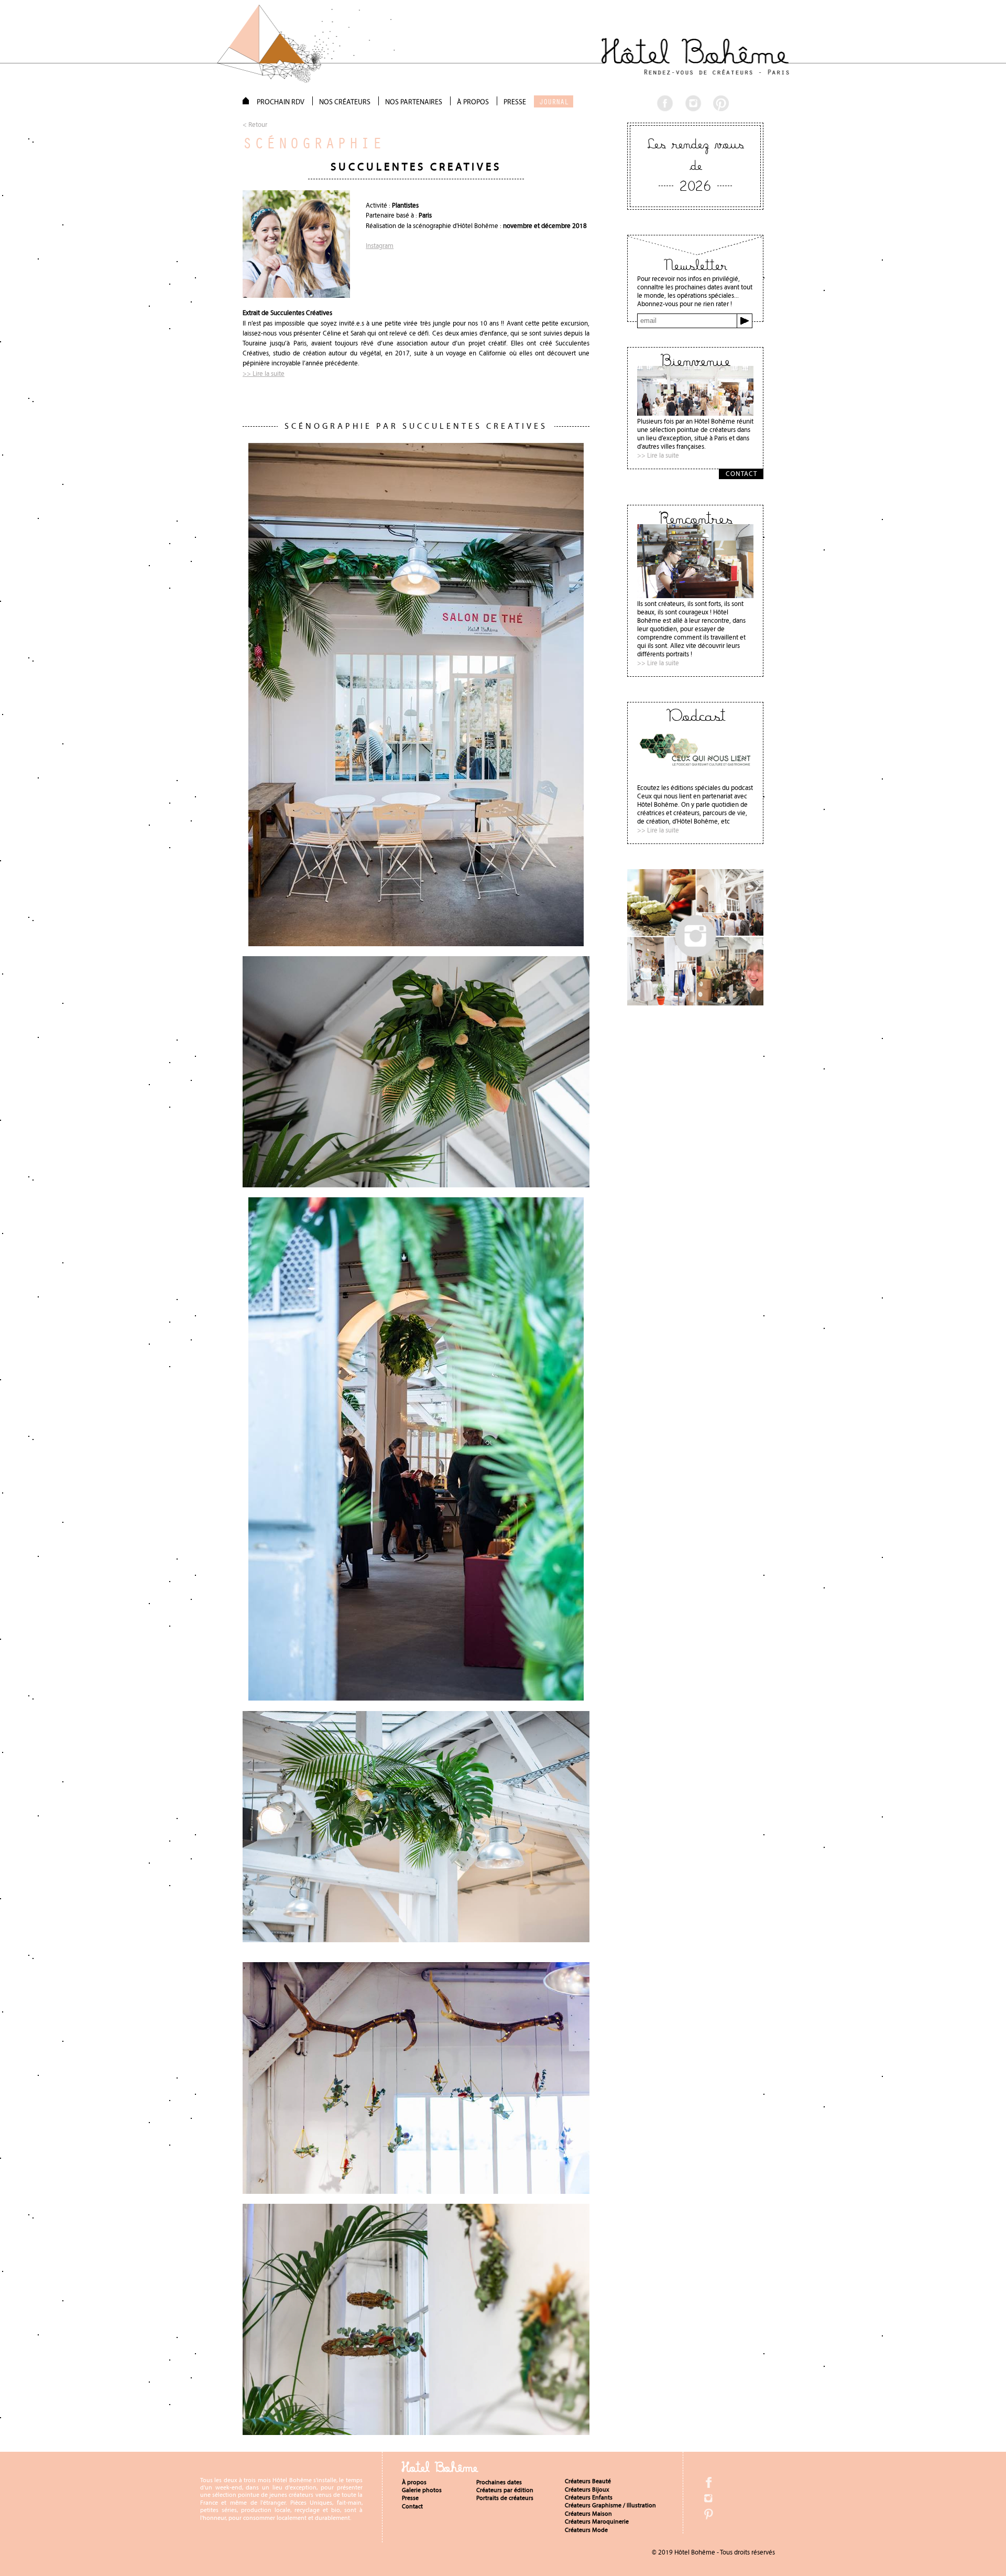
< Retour (255, 125)
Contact (412, 2506)
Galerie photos (422, 2490)
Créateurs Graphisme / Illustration (610, 2505)
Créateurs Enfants (589, 2497)
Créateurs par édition (505, 2490)
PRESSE (515, 102)
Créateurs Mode (586, 2530)
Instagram (380, 246)
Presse (410, 2498)
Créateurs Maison (588, 2514)
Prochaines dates (499, 2482)
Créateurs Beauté (588, 2481)
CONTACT (741, 474)
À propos (414, 2482)
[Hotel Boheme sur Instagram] (695, 1003)
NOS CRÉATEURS (345, 102)
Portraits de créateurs (505, 2498)
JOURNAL (554, 102)
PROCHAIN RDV (281, 102)
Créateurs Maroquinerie (597, 2521)
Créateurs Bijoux (587, 2490)
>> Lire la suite (264, 374)
